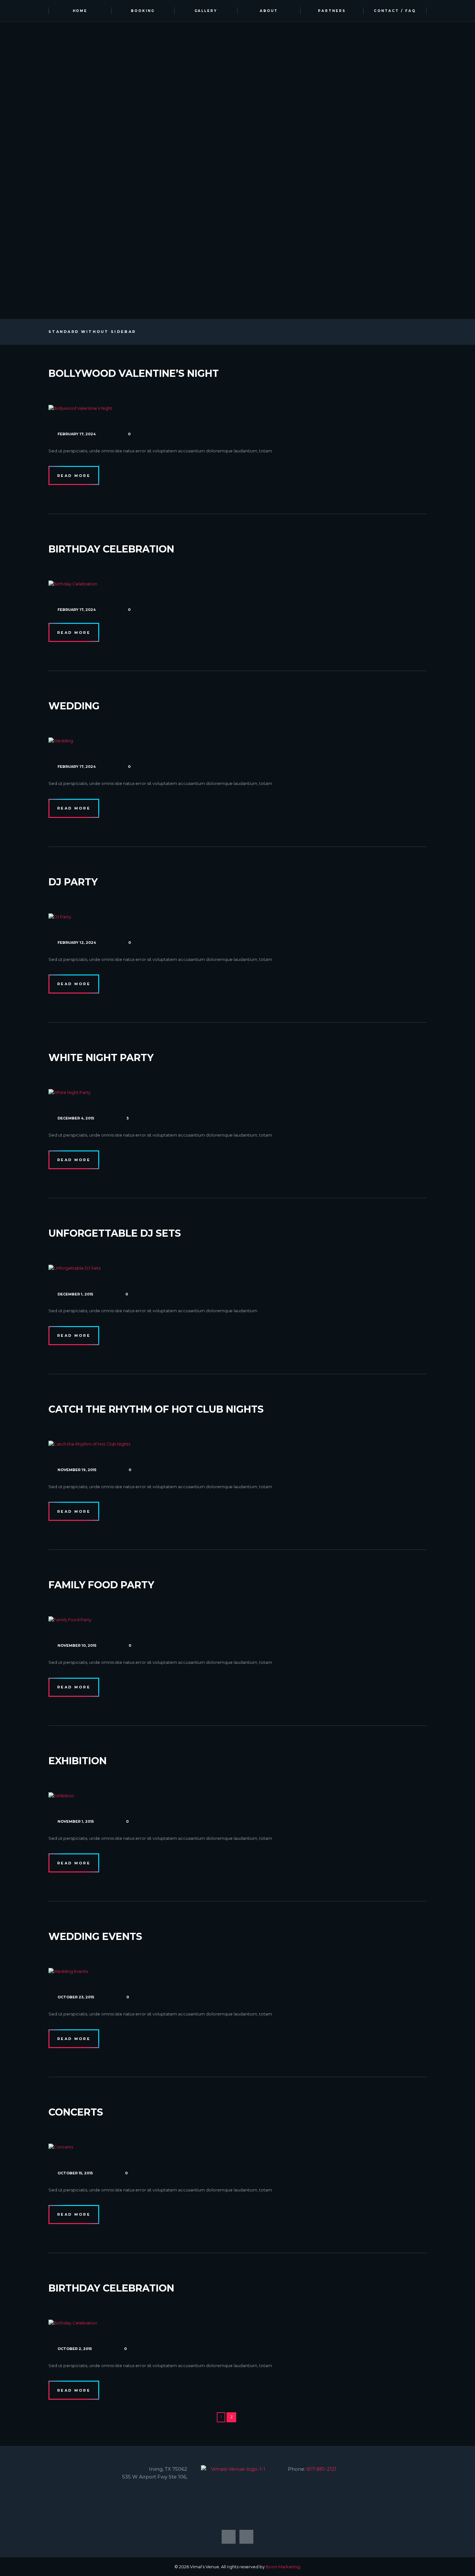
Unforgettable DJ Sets (115, 1233)
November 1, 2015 (76, 1821)
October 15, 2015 (75, 2173)
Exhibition (78, 1761)
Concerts (76, 2112)
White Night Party (101, 1058)
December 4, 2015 (76, 1118)
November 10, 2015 (77, 1645)
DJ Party (73, 882)
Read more (74, 476)
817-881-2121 (322, 2469)
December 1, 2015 (75, 1294)
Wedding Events (95, 1937)
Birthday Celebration (111, 549)
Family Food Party (101, 1585)
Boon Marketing (283, 2567)
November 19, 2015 (77, 1470)
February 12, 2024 (77, 943)
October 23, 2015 (76, 1997)
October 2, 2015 (75, 2349)
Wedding (74, 706)
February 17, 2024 (77, 434)
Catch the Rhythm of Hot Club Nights (156, 1409)
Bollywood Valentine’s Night (134, 373)
